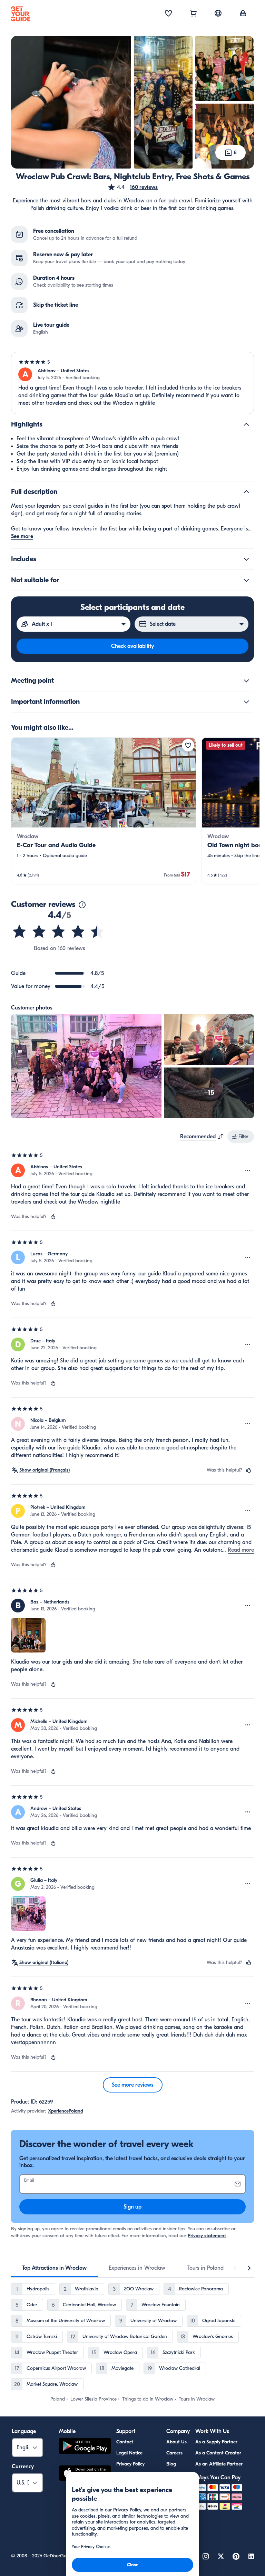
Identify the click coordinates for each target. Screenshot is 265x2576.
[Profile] (243, 14)
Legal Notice (129, 2453)
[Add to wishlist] (188, 745)
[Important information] (246, 702)
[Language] (218, 13)
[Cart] (193, 14)
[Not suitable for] (246, 580)
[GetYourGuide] (21, 14)
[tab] (54, 2268)
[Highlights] (246, 424)
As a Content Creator (218, 2453)
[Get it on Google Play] (85, 2447)
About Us (176, 2442)
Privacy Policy (130, 2464)
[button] (132, 187)
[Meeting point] (246, 681)
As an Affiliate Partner (219, 2464)
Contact (125, 2442)
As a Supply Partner (216, 2442)
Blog (171, 2464)
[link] (104, 811)
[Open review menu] (248, 1170)
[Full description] (246, 492)
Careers (174, 2453)
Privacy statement (207, 2236)
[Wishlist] (168, 14)
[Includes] (246, 559)
